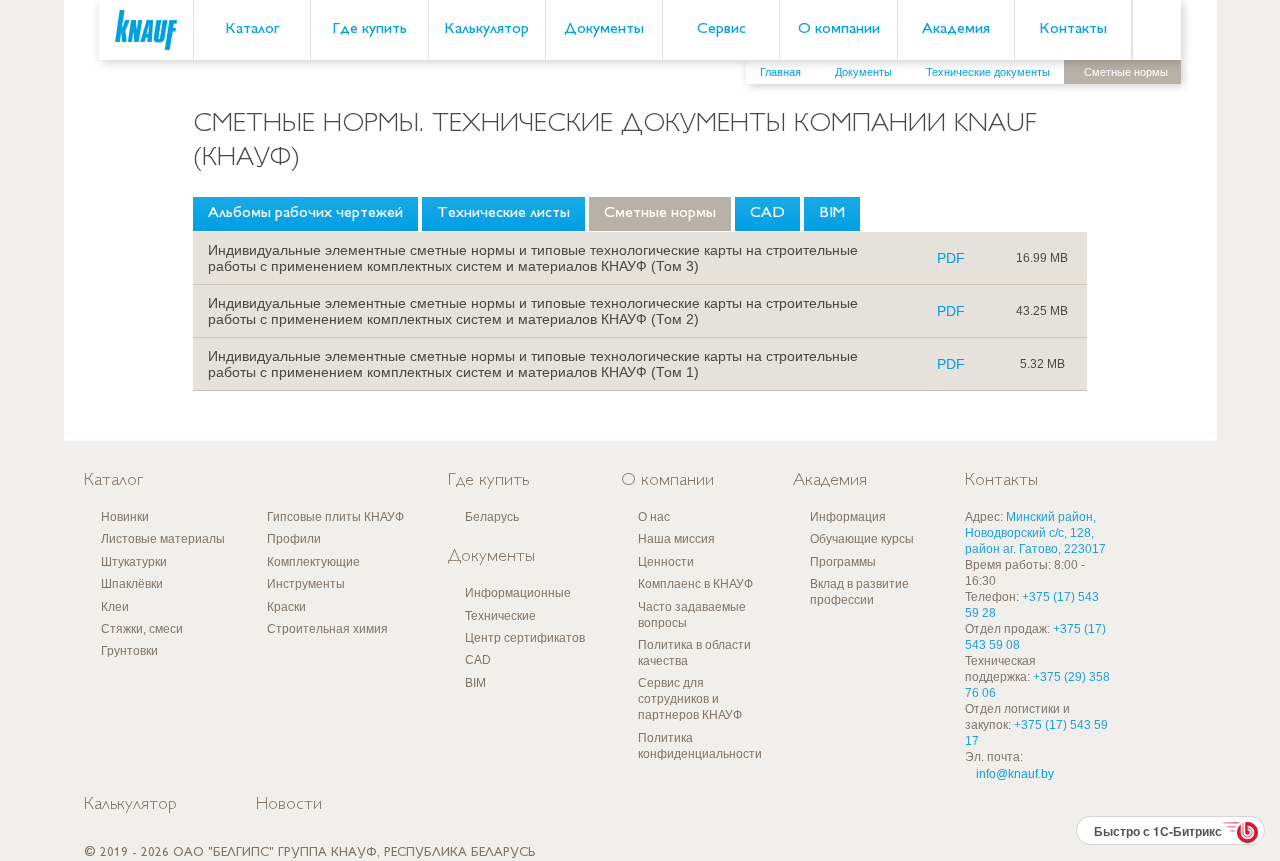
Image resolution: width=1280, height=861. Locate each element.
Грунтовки (129, 651)
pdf (951, 258)
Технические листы (503, 213)
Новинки (125, 517)
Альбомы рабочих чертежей (305, 213)
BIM (832, 213)
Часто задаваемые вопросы (692, 615)
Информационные (518, 593)
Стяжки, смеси (142, 629)
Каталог (252, 29)
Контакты (1073, 29)
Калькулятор (486, 29)
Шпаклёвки (132, 584)
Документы (604, 29)
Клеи (115, 607)
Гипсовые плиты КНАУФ (335, 517)
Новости (289, 805)
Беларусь (492, 517)
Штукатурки (134, 562)
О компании (839, 29)
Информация (848, 517)
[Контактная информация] (1225, 151)
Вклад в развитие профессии (859, 592)
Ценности (666, 562)
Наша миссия (676, 539)
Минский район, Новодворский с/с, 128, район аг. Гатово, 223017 (1035, 533)
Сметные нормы (660, 213)
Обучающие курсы (862, 539)
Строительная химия (327, 629)
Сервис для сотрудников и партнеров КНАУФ (690, 699)
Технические (500, 616)
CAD (767, 213)
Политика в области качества (694, 653)
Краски (286, 607)
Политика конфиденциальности (700, 746)
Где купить (369, 29)
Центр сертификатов (525, 638)
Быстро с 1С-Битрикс (1158, 831)
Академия (956, 29)
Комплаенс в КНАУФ (695, 584)
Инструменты (306, 584)
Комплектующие (313, 562)
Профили (294, 539)
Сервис (721, 29)
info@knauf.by (1015, 774)
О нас (654, 517)
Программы (843, 562)
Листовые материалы (163, 539)
